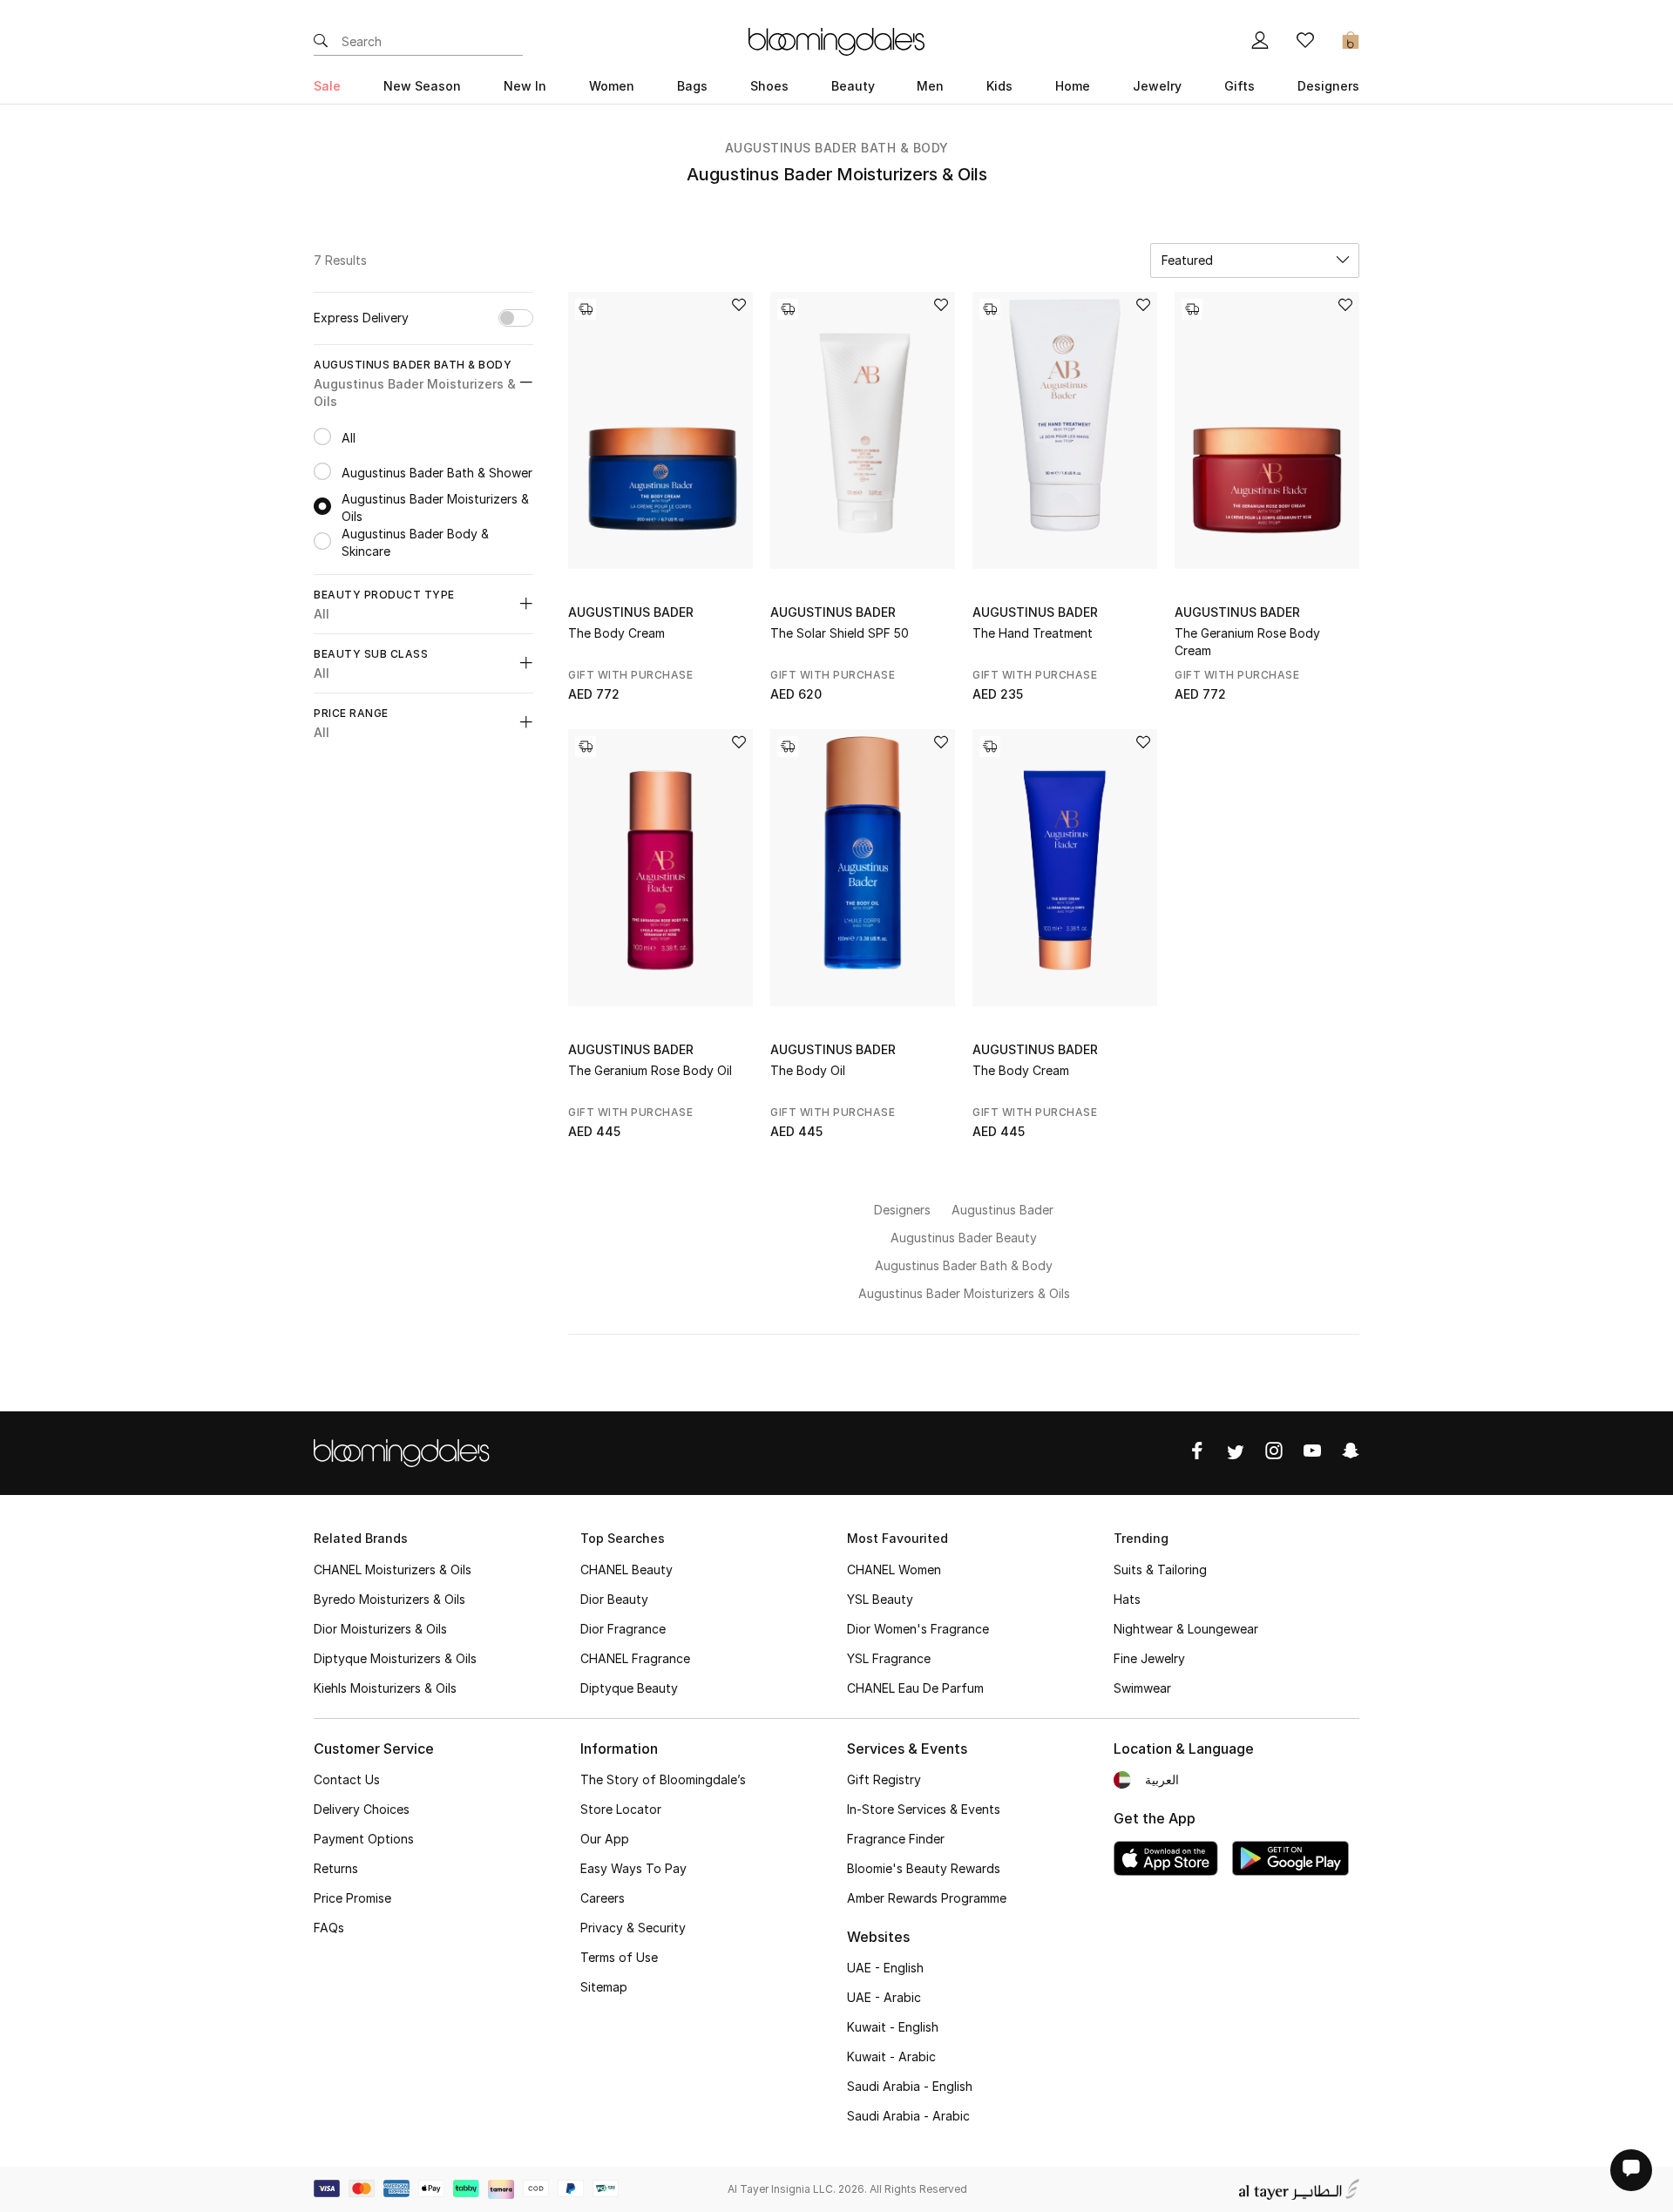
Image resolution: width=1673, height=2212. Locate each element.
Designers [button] (1328, 86)
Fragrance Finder (896, 1839)
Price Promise (352, 1898)
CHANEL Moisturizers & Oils (393, 1569)
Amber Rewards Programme (927, 1898)
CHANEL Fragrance (635, 1658)
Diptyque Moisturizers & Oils (395, 1658)
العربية (1162, 1779)
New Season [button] (422, 86)
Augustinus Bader (631, 612)
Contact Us (347, 1779)
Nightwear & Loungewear (1186, 1629)
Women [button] (612, 86)
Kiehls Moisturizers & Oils (385, 1688)
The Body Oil (808, 1070)
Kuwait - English (893, 2027)
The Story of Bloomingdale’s (663, 1779)
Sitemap (604, 1987)
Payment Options (364, 1839)
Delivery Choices (362, 1809)
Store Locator (621, 1809)
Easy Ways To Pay (633, 1868)
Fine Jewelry (1149, 1658)
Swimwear (1142, 1688)
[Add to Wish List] (739, 306)
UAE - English (885, 1968)
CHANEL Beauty (627, 1569)
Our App (605, 1839)
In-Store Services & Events (924, 1809)
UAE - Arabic (884, 1997)
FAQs (329, 1928)
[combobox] (1255, 260)
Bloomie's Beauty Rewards (924, 1868)
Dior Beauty (614, 1599)
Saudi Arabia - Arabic (908, 2116)
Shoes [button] (769, 86)
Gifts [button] (1240, 86)
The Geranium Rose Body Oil (650, 1070)
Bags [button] (692, 86)
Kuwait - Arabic (891, 2056)
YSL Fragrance (889, 1658)
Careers (603, 1898)
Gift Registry (884, 1779)
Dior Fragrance (623, 1629)
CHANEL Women (894, 1569)
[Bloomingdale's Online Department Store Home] (836, 40)
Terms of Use (619, 1957)
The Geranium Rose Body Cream (1247, 642)
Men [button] (930, 86)
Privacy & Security (633, 1928)
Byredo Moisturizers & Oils (389, 1599)
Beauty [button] (853, 86)
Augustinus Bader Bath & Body (837, 148)
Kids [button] (999, 86)
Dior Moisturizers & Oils (380, 1629)
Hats (1127, 1599)
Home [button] (1073, 86)
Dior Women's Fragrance (918, 1629)
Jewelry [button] (1157, 86)
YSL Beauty (880, 1599)
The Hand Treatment (1033, 633)
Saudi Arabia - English (910, 2086)
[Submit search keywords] (321, 42)
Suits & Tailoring (1160, 1569)
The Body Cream (616, 633)
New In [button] (525, 86)
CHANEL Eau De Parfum (915, 1688)
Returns (336, 1868)
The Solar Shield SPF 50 (840, 633)
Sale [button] (327, 86)
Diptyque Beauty (629, 1688)
